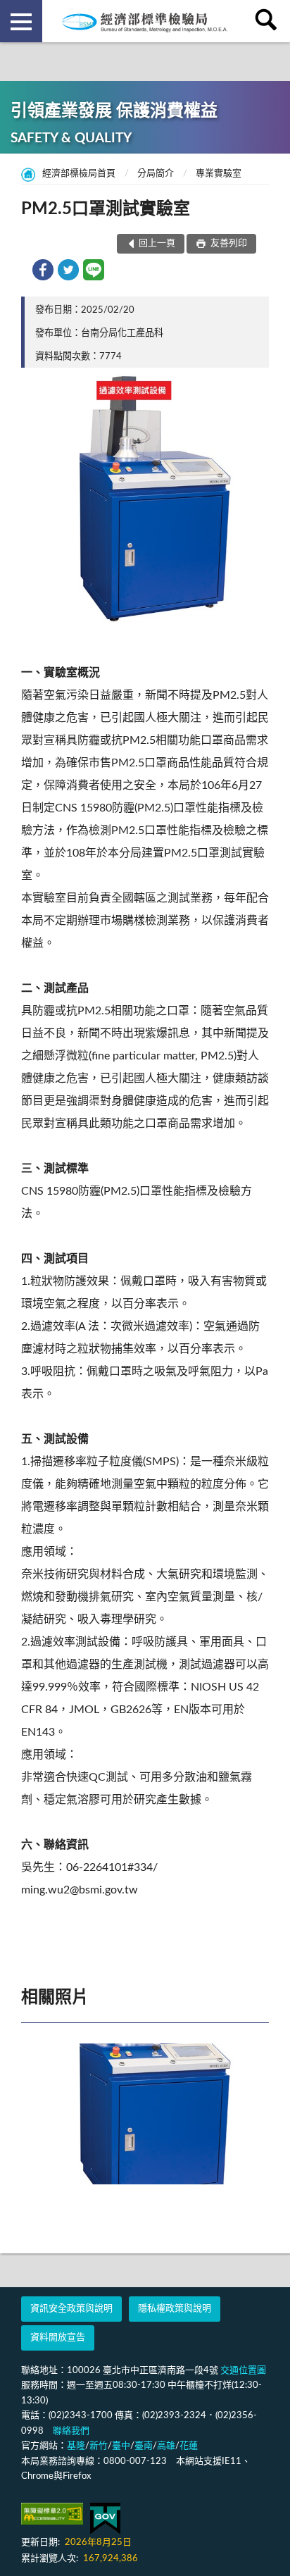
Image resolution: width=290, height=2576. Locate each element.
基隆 (76, 2446)
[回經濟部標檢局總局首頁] (145, 21)
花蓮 (189, 2446)
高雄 (166, 2446)
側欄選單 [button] (21, 21)
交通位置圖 (243, 2371)
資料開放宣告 (58, 2338)
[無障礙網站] (52, 2514)
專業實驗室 (219, 174)
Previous (35, 2114)
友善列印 (228, 243)
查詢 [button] (269, 21)
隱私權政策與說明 (175, 2309)
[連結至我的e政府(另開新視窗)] (105, 2519)
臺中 (121, 2446)
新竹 (99, 2446)
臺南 (144, 2446)
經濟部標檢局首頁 (79, 174)
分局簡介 (156, 174)
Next (255, 2114)
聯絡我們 (71, 2431)
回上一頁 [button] (157, 243)
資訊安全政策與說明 (71, 2309)
